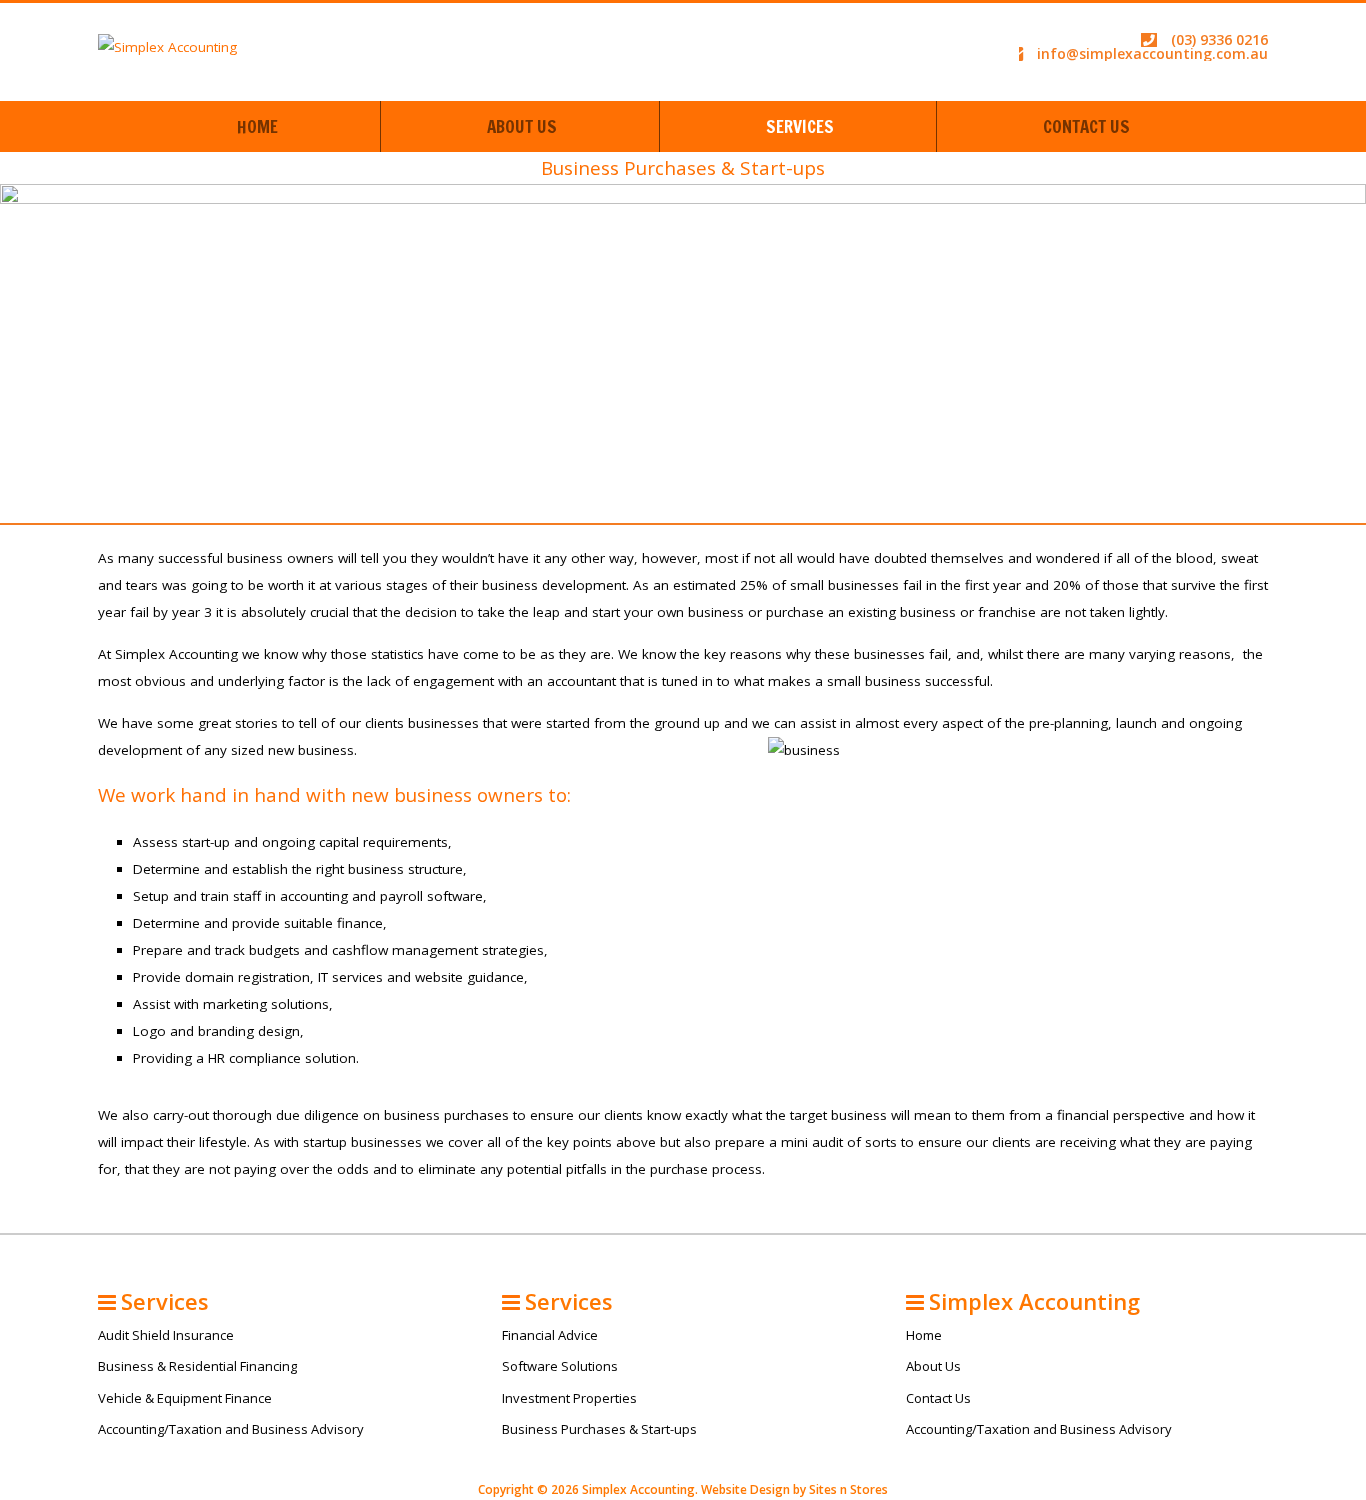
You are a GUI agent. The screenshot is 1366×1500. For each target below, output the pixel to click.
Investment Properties (569, 1398)
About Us (522, 126)
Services (800, 126)
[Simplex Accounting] (167, 46)
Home (257, 126)
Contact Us (1086, 126)
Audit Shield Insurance (166, 1335)
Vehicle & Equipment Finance (185, 1398)
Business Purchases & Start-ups (599, 1429)
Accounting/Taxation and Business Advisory (231, 1429)
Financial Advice (550, 1335)
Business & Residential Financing (197, 1366)
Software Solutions (560, 1366)
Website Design (745, 1489)
